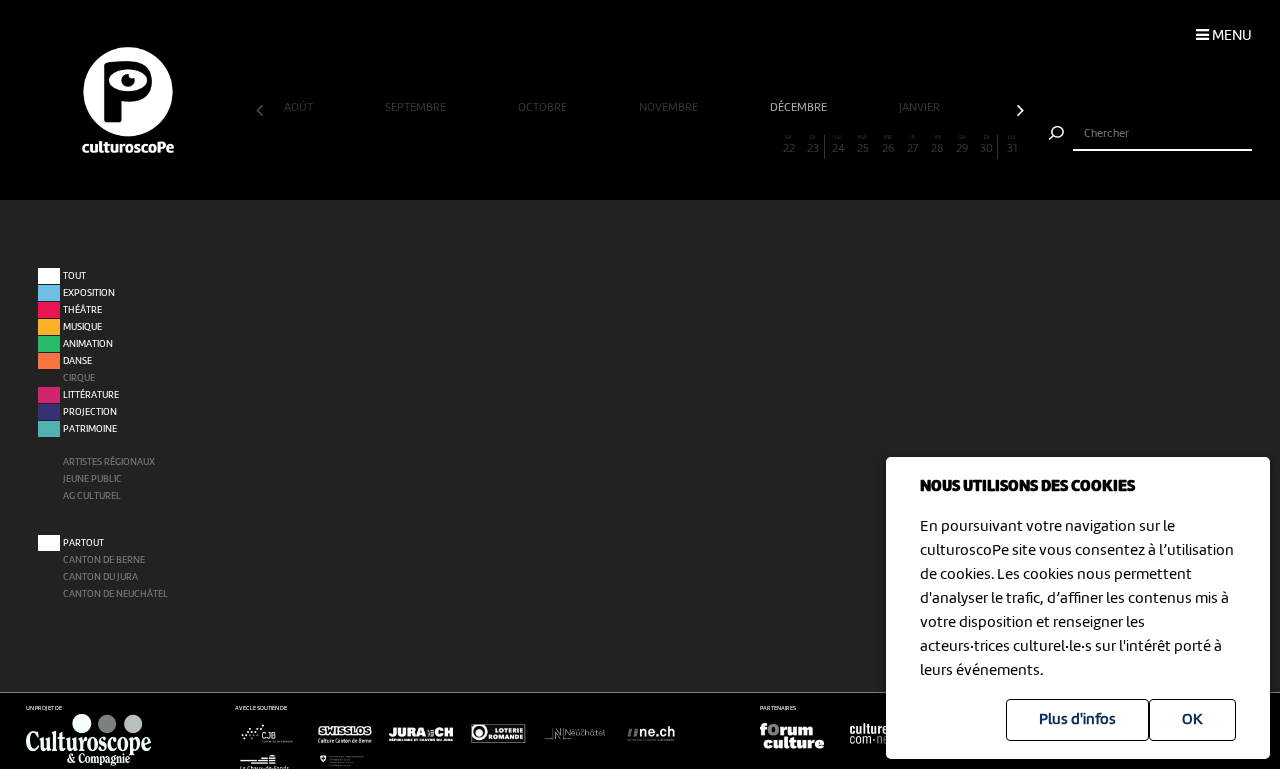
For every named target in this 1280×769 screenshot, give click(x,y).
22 (789, 145)
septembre (417, 108)
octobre (544, 108)
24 (838, 145)
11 (516, 145)
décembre (800, 108)
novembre (670, 108)
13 (566, 145)
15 (615, 145)
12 (541, 145)
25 (863, 145)
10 (491, 145)
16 (640, 145)
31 (1012, 145)
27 (913, 145)
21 (764, 145)
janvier (921, 108)
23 (813, 145)
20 (739, 145)
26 (888, 145)
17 (665, 145)
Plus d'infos (1077, 720)
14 (590, 145)
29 (962, 145)
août (300, 108)
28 (937, 145)
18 (689, 145)
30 (986, 145)
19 (714, 145)
